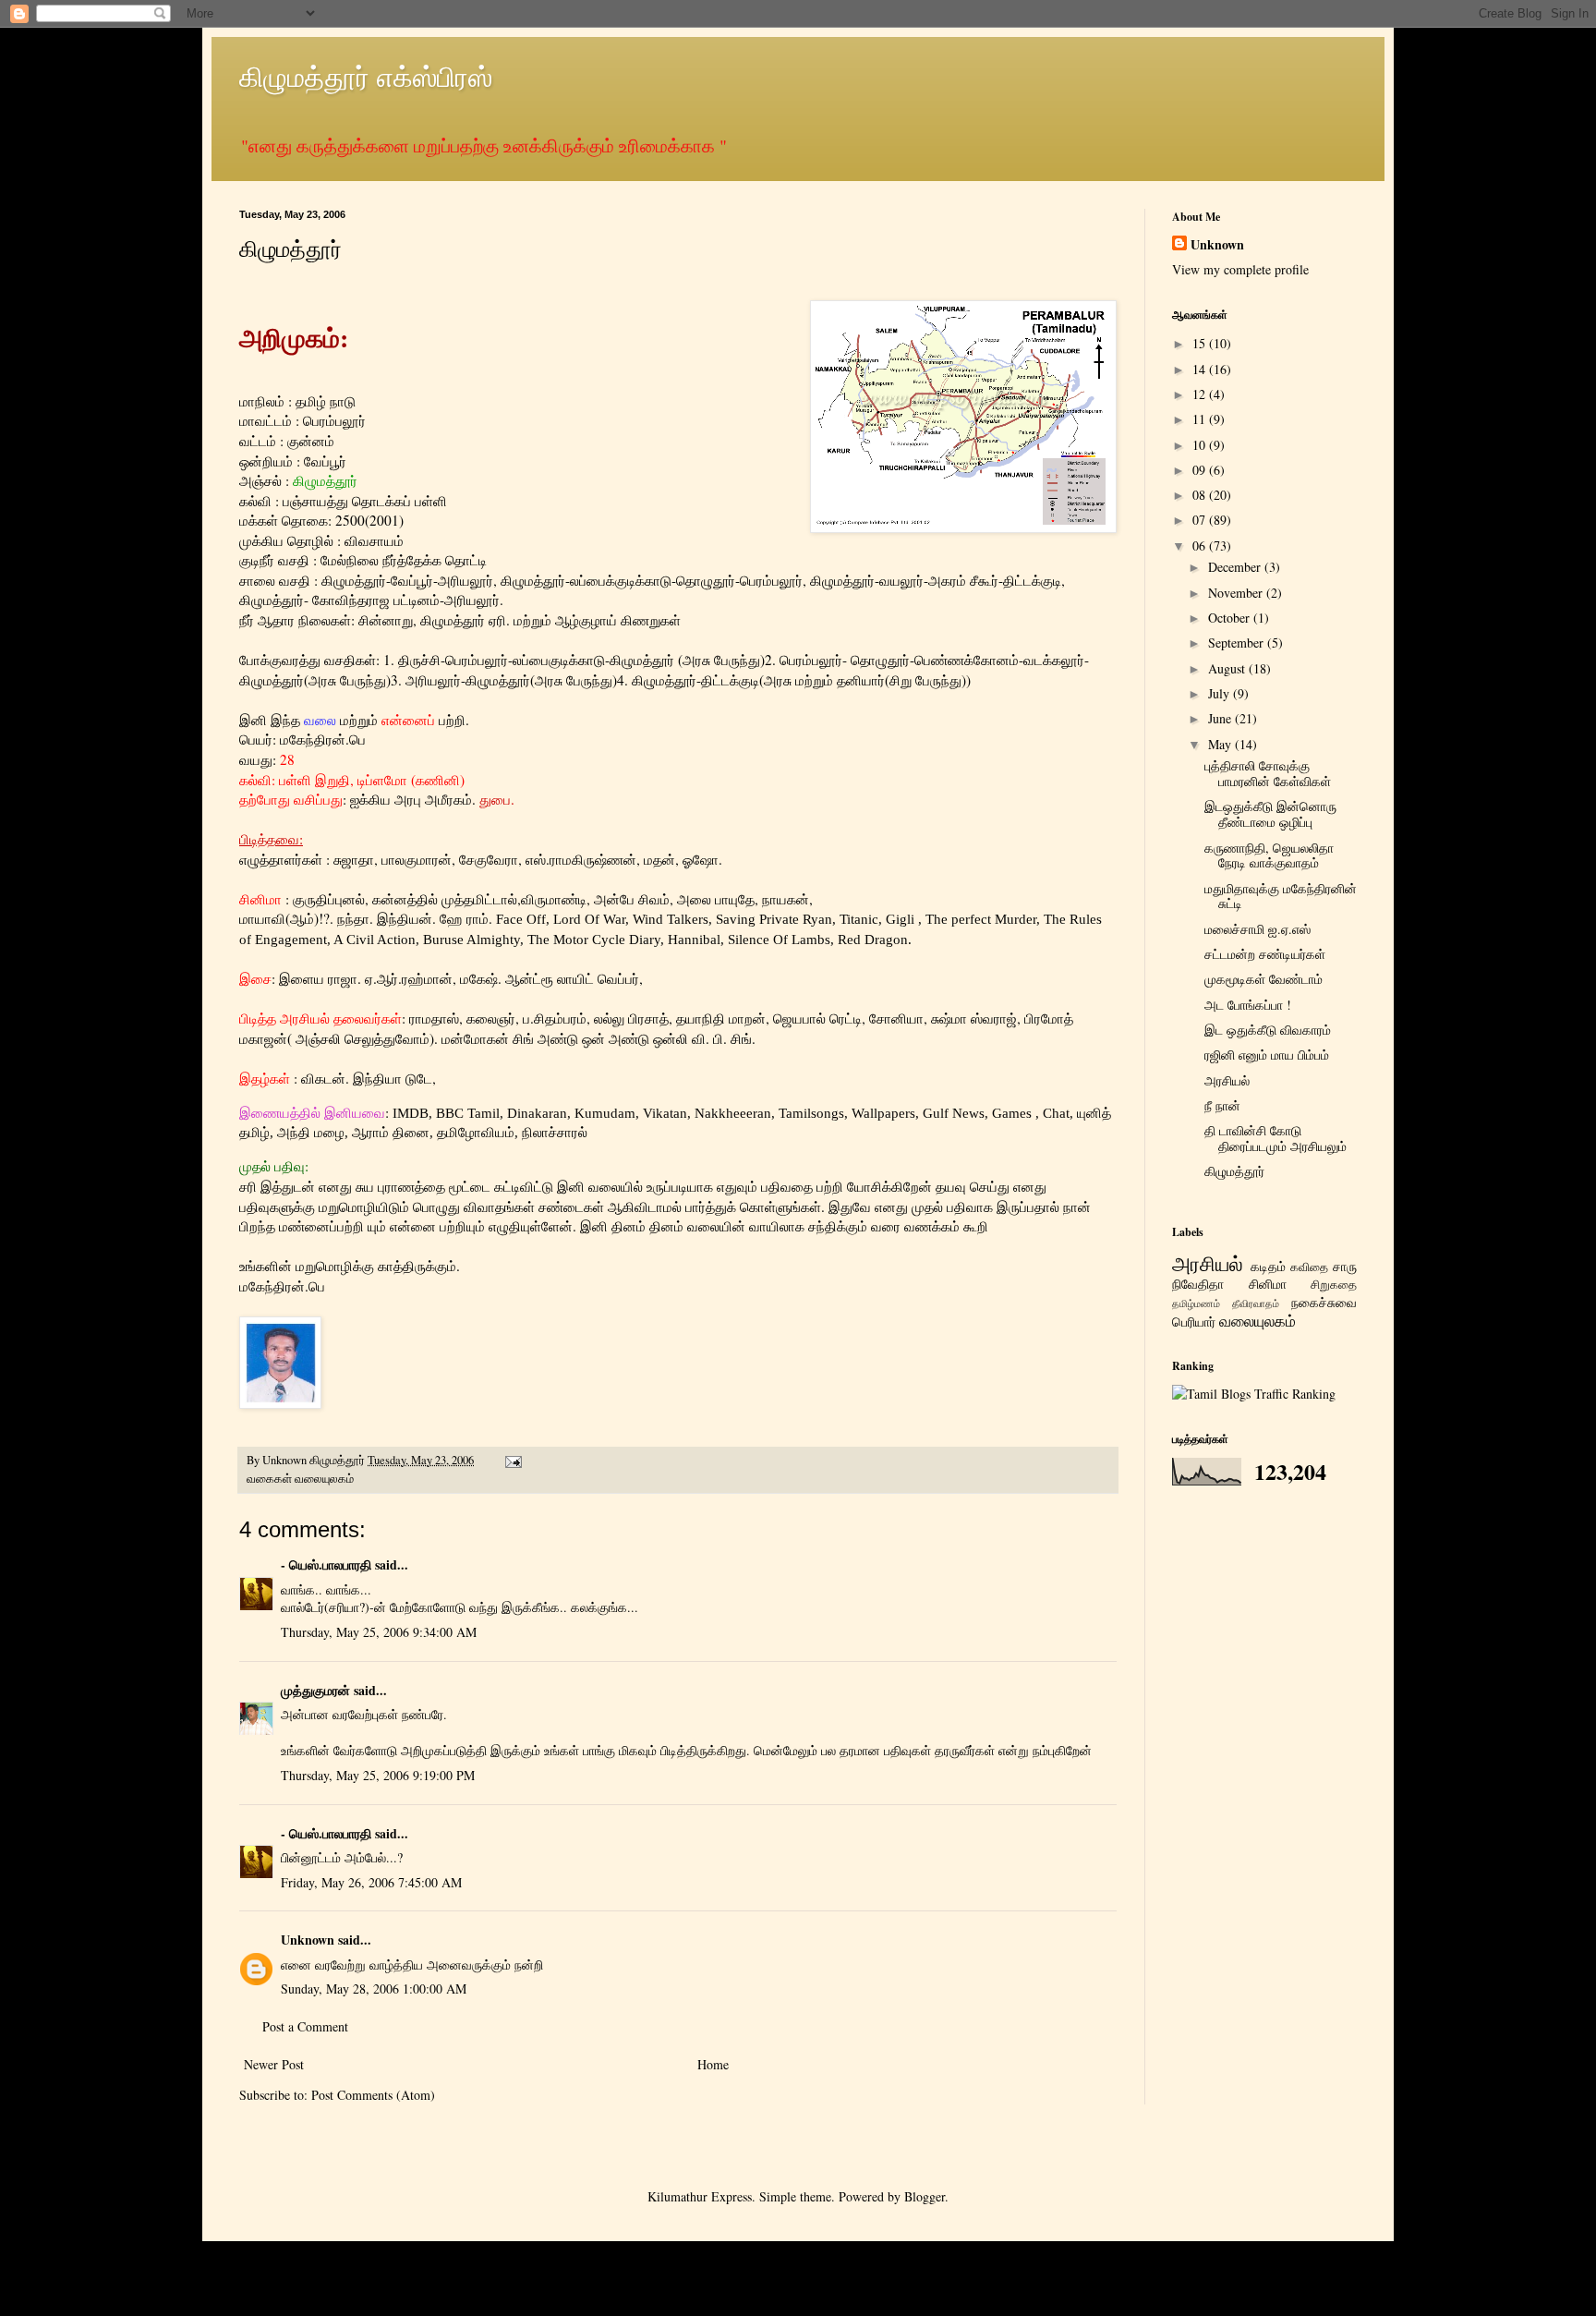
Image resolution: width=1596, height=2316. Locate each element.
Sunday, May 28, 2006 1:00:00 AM (374, 1989)
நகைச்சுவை (1324, 1302)
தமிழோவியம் (474, 1132)
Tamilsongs (811, 1113)
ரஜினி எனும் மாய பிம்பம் (1267, 1055)
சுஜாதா (354, 859)
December (1236, 567)
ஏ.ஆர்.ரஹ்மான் (409, 978)
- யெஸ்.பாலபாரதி (326, 1564)
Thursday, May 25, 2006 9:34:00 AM (379, 1632)
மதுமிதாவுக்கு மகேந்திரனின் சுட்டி (1281, 896)
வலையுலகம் (324, 1479)
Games (1014, 1113)
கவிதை (1309, 1267)
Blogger (925, 2196)
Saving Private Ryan (774, 919)
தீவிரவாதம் (1256, 1303)
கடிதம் (1268, 1266)
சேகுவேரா (489, 859)
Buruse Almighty (472, 939)
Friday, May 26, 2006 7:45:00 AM (371, 1882)
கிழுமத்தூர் (1234, 1171)
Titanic (859, 919)
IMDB (411, 1113)
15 (1201, 343)
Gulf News (954, 1113)
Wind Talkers (671, 919)
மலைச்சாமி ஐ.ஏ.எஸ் (1257, 929)
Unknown (308, 1940)
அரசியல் (1227, 1080)
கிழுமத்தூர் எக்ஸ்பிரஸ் (366, 76)
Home (713, 2064)
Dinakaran (537, 1113)
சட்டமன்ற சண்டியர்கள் (1265, 954)
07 (1201, 520)
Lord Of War (589, 919)
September (1238, 643)
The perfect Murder (981, 919)
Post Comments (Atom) (373, 2095)
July (1221, 693)
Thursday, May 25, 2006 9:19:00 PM (378, 1775)
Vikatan (665, 1113)
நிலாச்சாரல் (555, 1132)
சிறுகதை (1334, 1285)
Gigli (900, 919)
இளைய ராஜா (318, 978)
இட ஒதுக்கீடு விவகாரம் (1268, 1030)
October (1231, 618)
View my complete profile (1240, 269)
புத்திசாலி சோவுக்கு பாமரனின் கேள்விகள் (1268, 773)
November (1237, 593)
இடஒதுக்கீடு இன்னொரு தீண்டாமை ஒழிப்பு (1270, 814)
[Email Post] (512, 1460)
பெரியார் (1194, 1322)
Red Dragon (873, 939)
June (1221, 718)
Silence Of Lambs (779, 939)
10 (1201, 445)
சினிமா (1268, 1284)
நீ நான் (1222, 1105)
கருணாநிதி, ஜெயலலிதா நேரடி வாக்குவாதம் (1269, 855)
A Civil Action (375, 939)
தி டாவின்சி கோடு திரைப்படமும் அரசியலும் (1276, 1138)
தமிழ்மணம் (1196, 1303)
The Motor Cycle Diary (594, 939)
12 (1201, 394)
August (1228, 668)
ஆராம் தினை (391, 1132)
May (1221, 744)
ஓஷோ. (702, 859)
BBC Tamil (468, 1113)
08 (1201, 495)
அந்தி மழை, (313, 1132)
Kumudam (605, 1113)
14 (1201, 369)
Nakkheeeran (733, 1113)
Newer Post (274, 2064)
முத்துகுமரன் (315, 1690)
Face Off (521, 919)
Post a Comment (305, 2026)
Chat (1056, 1113)
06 (1201, 546)
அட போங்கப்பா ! (1248, 1005)
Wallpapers (883, 1113)
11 (1201, 419)
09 (1201, 470)
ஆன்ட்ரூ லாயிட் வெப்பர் (572, 978)
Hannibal (694, 939)
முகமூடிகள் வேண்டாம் (1263, 979)
